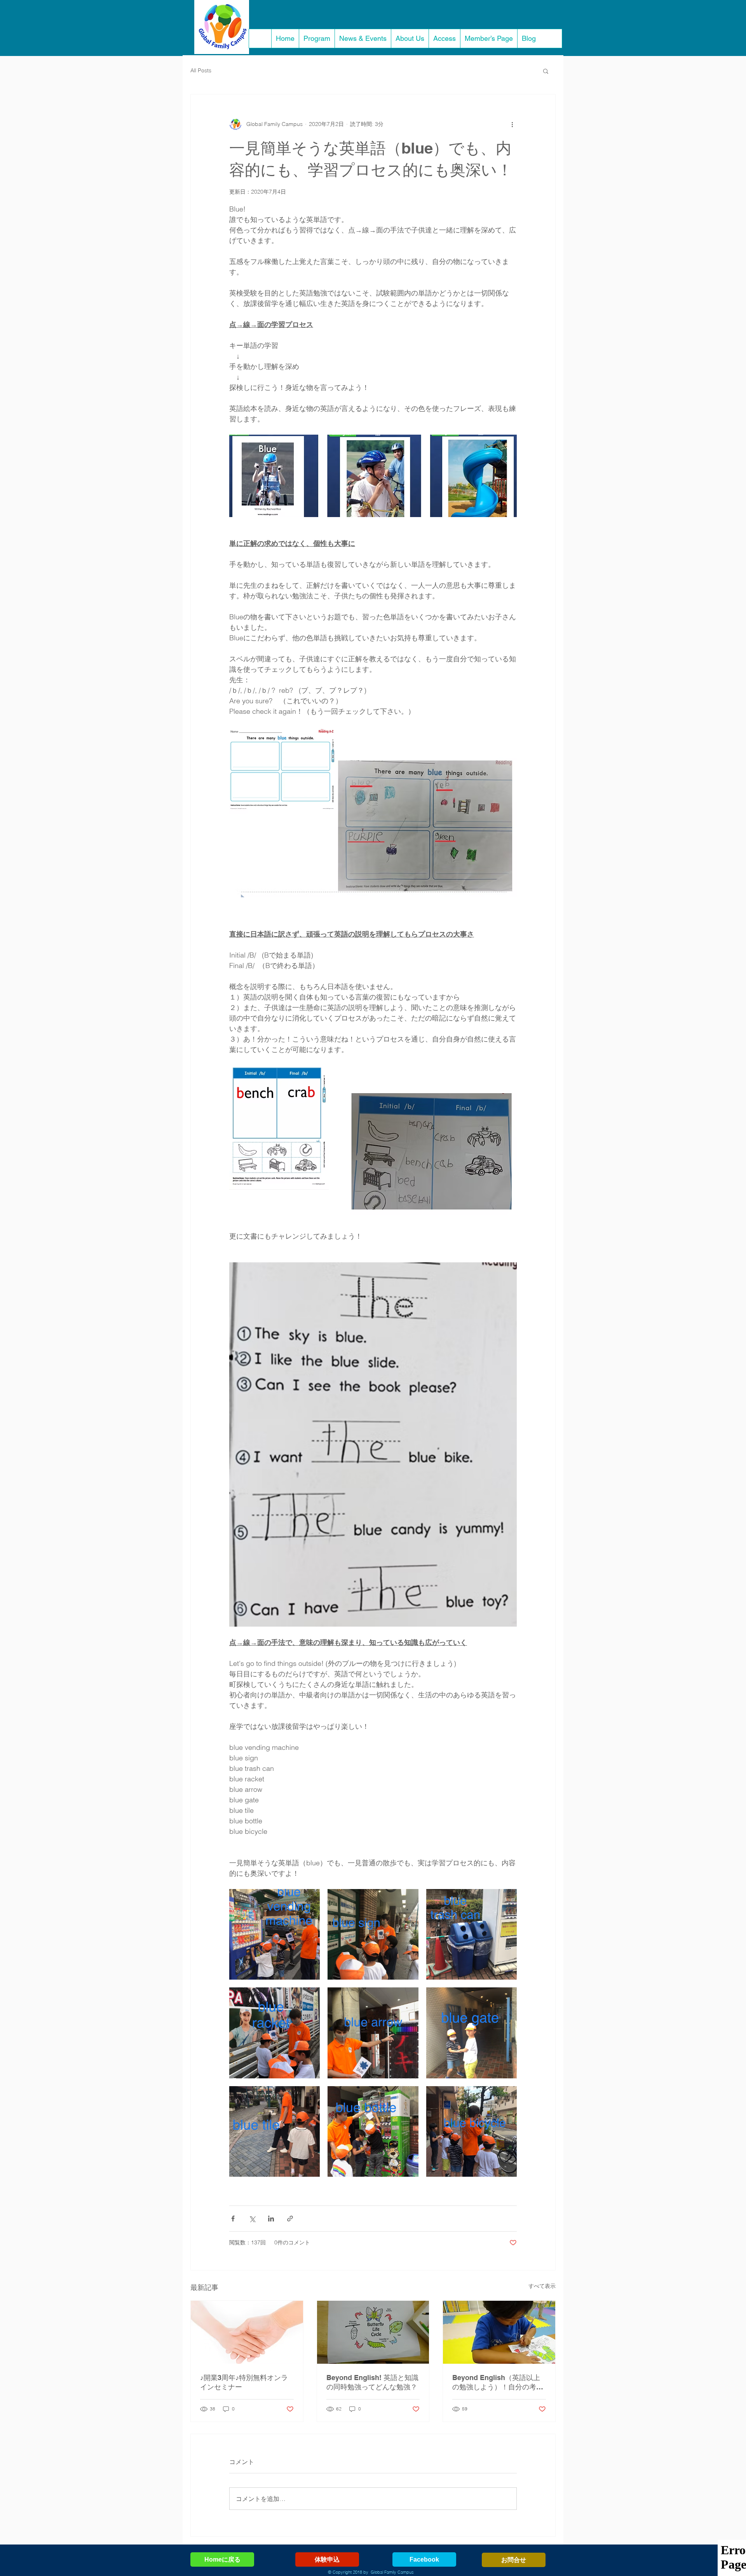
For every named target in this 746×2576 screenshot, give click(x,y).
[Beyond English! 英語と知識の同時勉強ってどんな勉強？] (373, 2332)
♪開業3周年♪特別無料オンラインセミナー (244, 2382)
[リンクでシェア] (290, 2219)
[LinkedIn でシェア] (271, 2219)
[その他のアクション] (512, 124)
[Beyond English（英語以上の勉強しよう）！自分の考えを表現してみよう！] (499, 2332)
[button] (546, 71)
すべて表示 (542, 2286)
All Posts (201, 70)
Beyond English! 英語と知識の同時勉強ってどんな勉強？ (372, 2382)
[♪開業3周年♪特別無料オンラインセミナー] (247, 2332)
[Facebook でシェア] (233, 2219)
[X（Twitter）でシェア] (252, 2219)
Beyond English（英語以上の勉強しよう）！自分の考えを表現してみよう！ (498, 2383)
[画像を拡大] (275, 1934)
